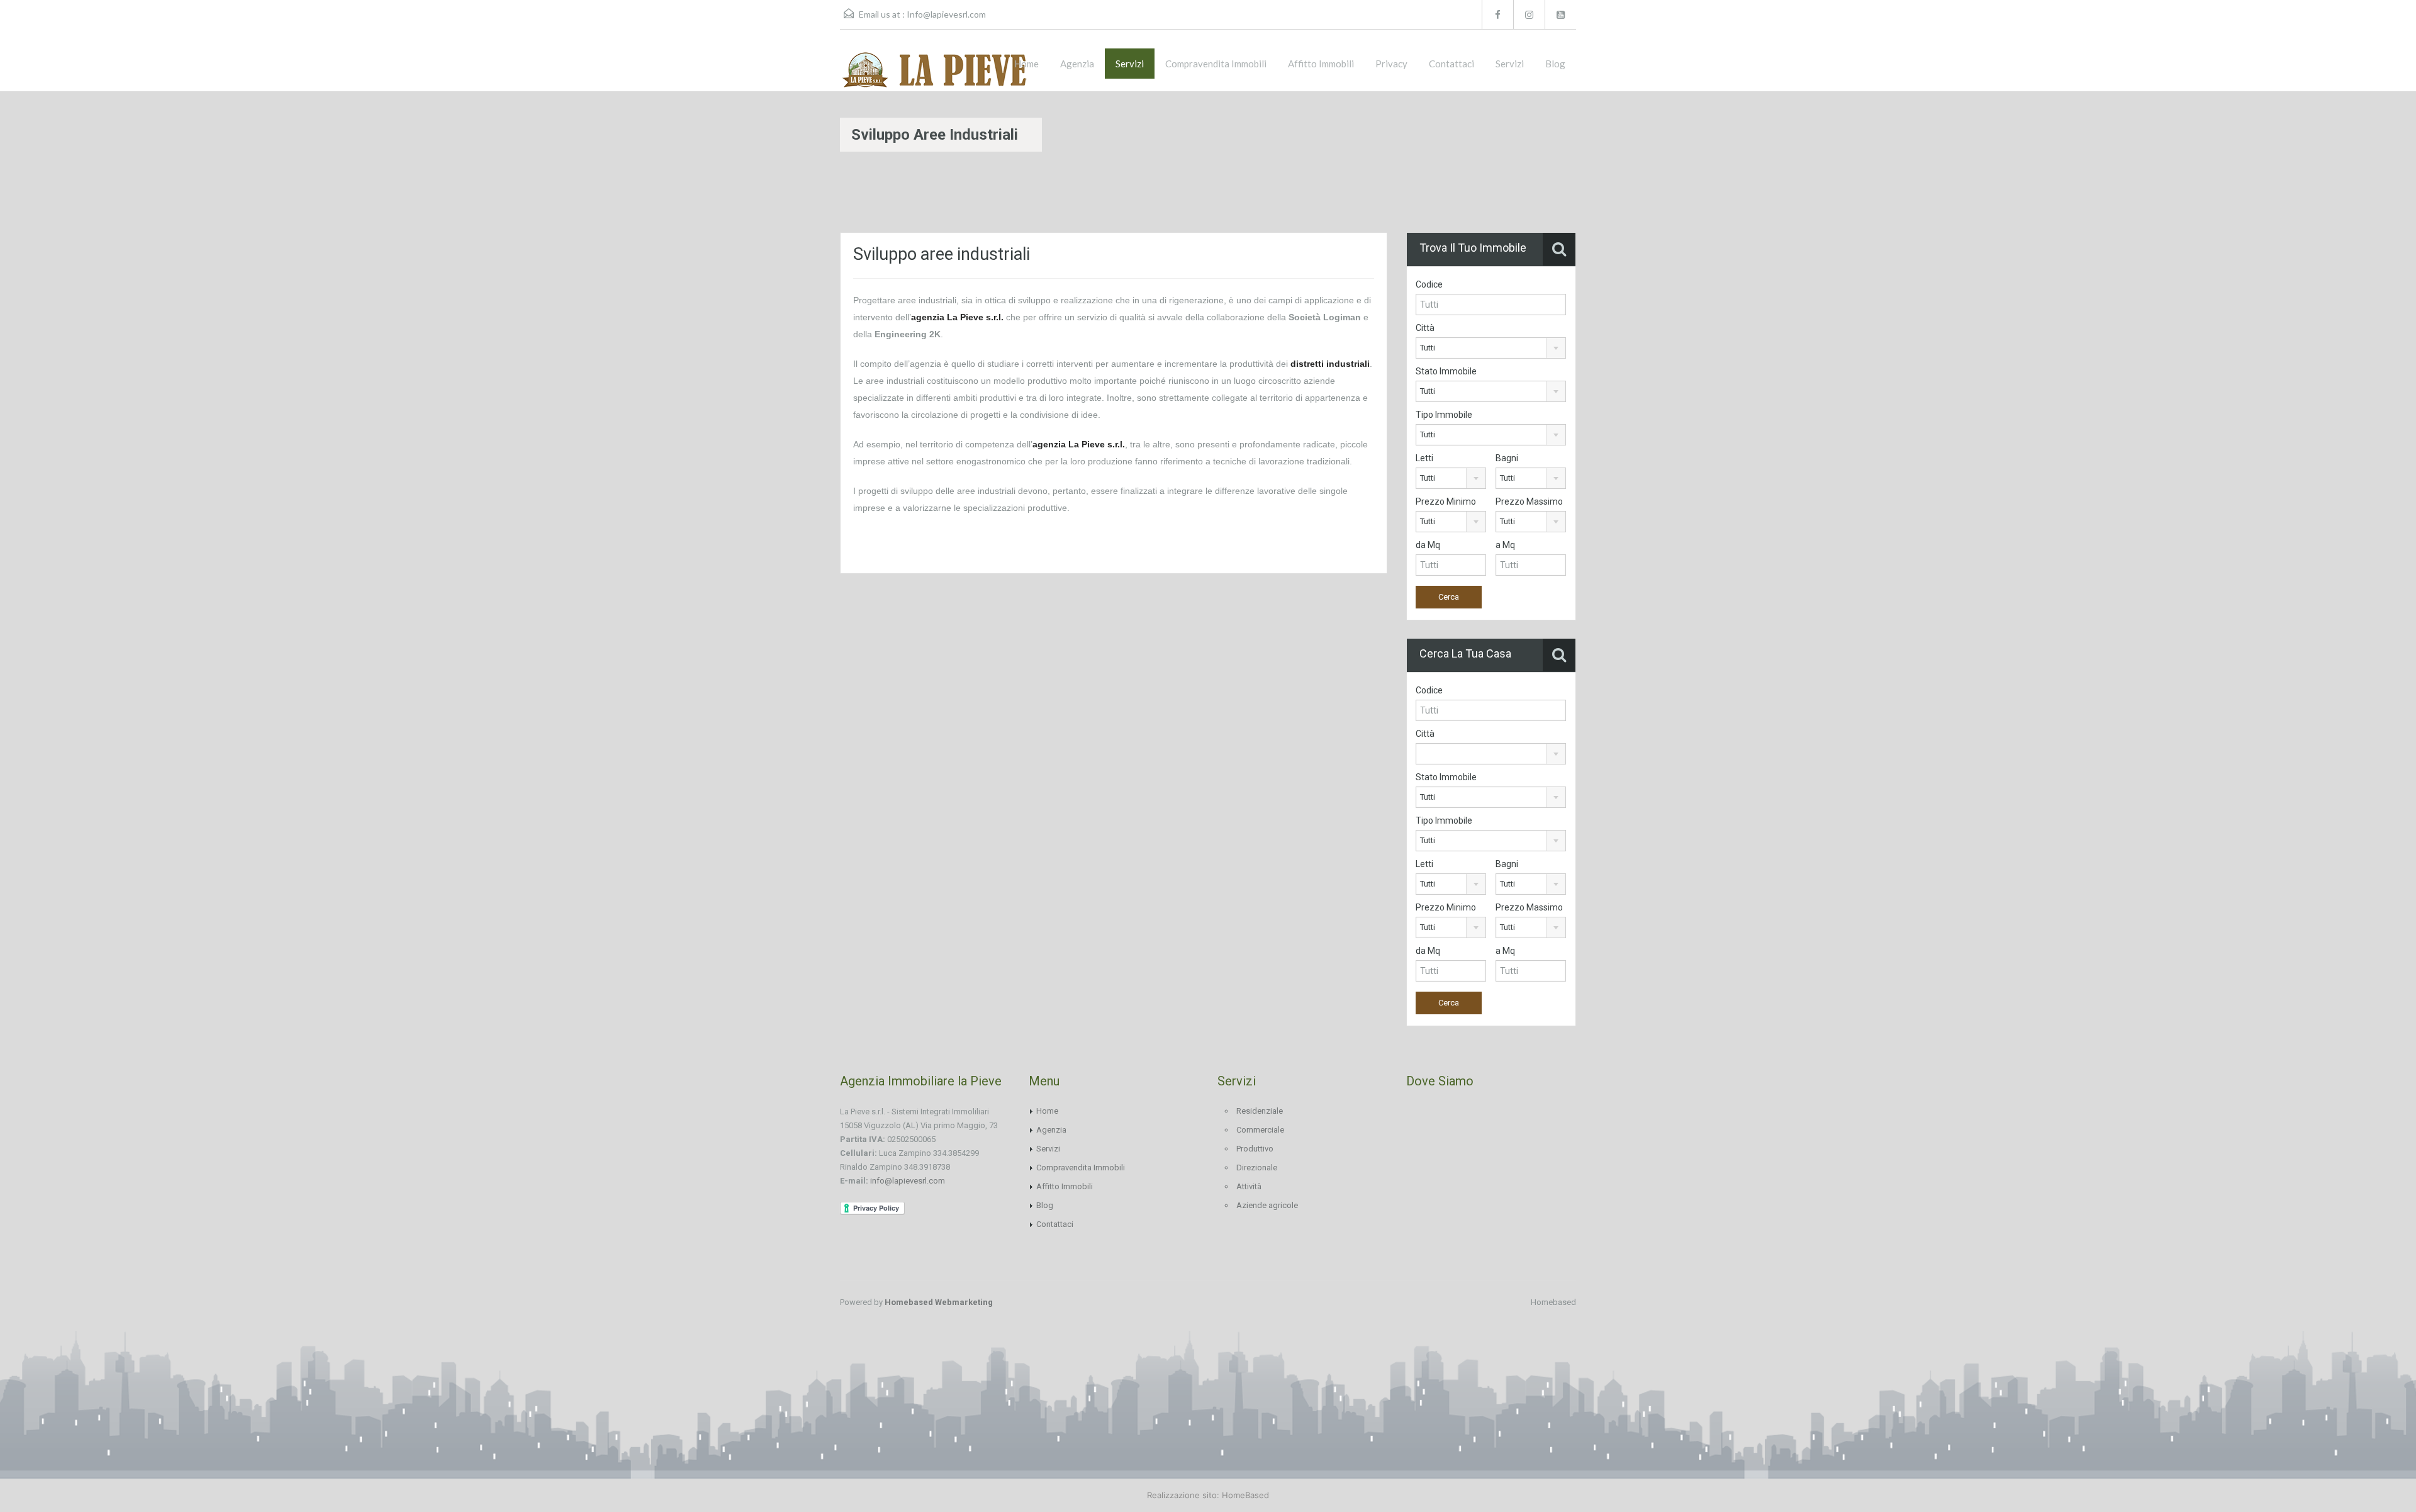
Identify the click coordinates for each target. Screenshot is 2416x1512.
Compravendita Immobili (1216, 64)
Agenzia (1077, 64)
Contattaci (1451, 64)
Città (1425, 328)
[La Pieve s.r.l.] (934, 70)
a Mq (1505, 545)
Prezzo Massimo (1529, 501)
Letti (1424, 458)
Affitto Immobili (1321, 64)
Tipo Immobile (1444, 415)
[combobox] (1491, 348)
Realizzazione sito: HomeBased (1208, 1495)
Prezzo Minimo (1446, 501)
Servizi (1130, 64)
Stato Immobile (1446, 371)
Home (1026, 64)
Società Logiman (1326, 317)
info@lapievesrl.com (908, 1181)
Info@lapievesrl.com (946, 14)
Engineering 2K (908, 334)
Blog (1555, 64)
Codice (1429, 284)
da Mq (1428, 545)
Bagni (1507, 458)
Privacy (1391, 64)
